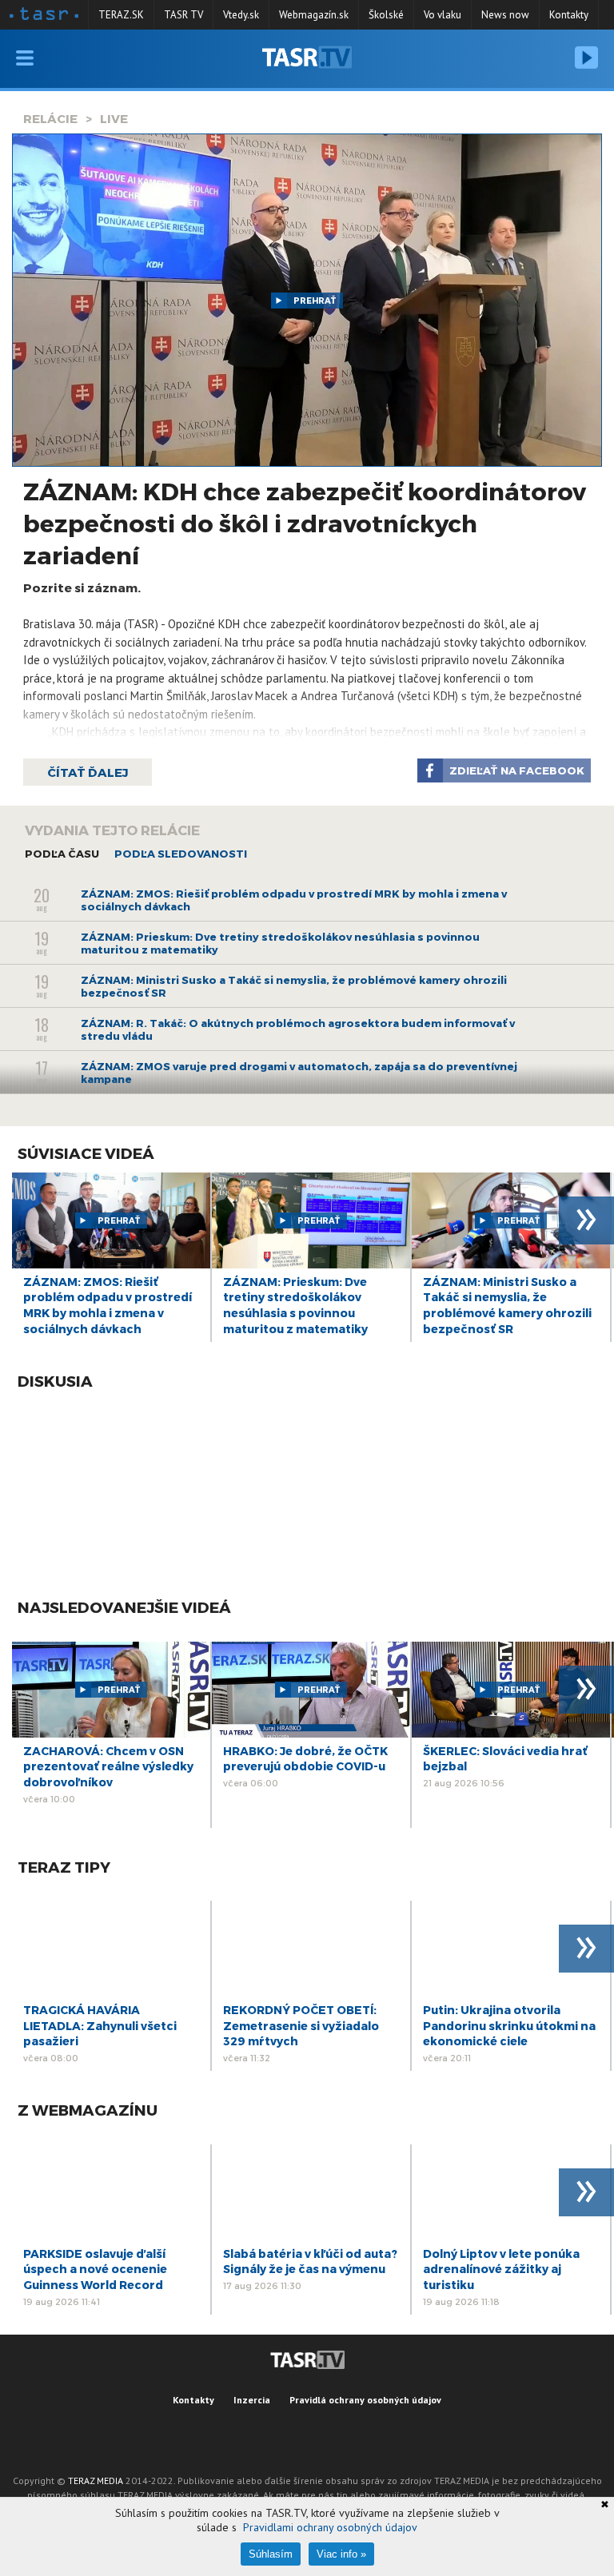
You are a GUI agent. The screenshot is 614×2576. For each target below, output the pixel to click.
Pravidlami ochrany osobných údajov (330, 2527)
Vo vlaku (443, 15)
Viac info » (341, 2554)
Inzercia (252, 2400)
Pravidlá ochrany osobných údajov (365, 2400)
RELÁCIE (50, 118)
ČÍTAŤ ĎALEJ (88, 772)
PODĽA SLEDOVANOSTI (181, 854)
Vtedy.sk (241, 15)
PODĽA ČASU (62, 854)
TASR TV (183, 15)
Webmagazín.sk (314, 15)
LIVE (114, 118)
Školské (386, 15)
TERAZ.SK (121, 15)
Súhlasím (271, 2554)
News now (505, 15)
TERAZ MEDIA (96, 2480)
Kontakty (569, 15)
